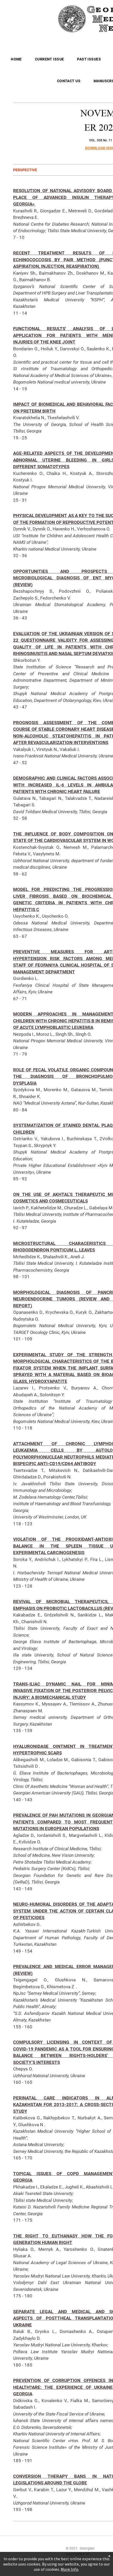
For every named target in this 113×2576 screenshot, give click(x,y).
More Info (70, 2569)
